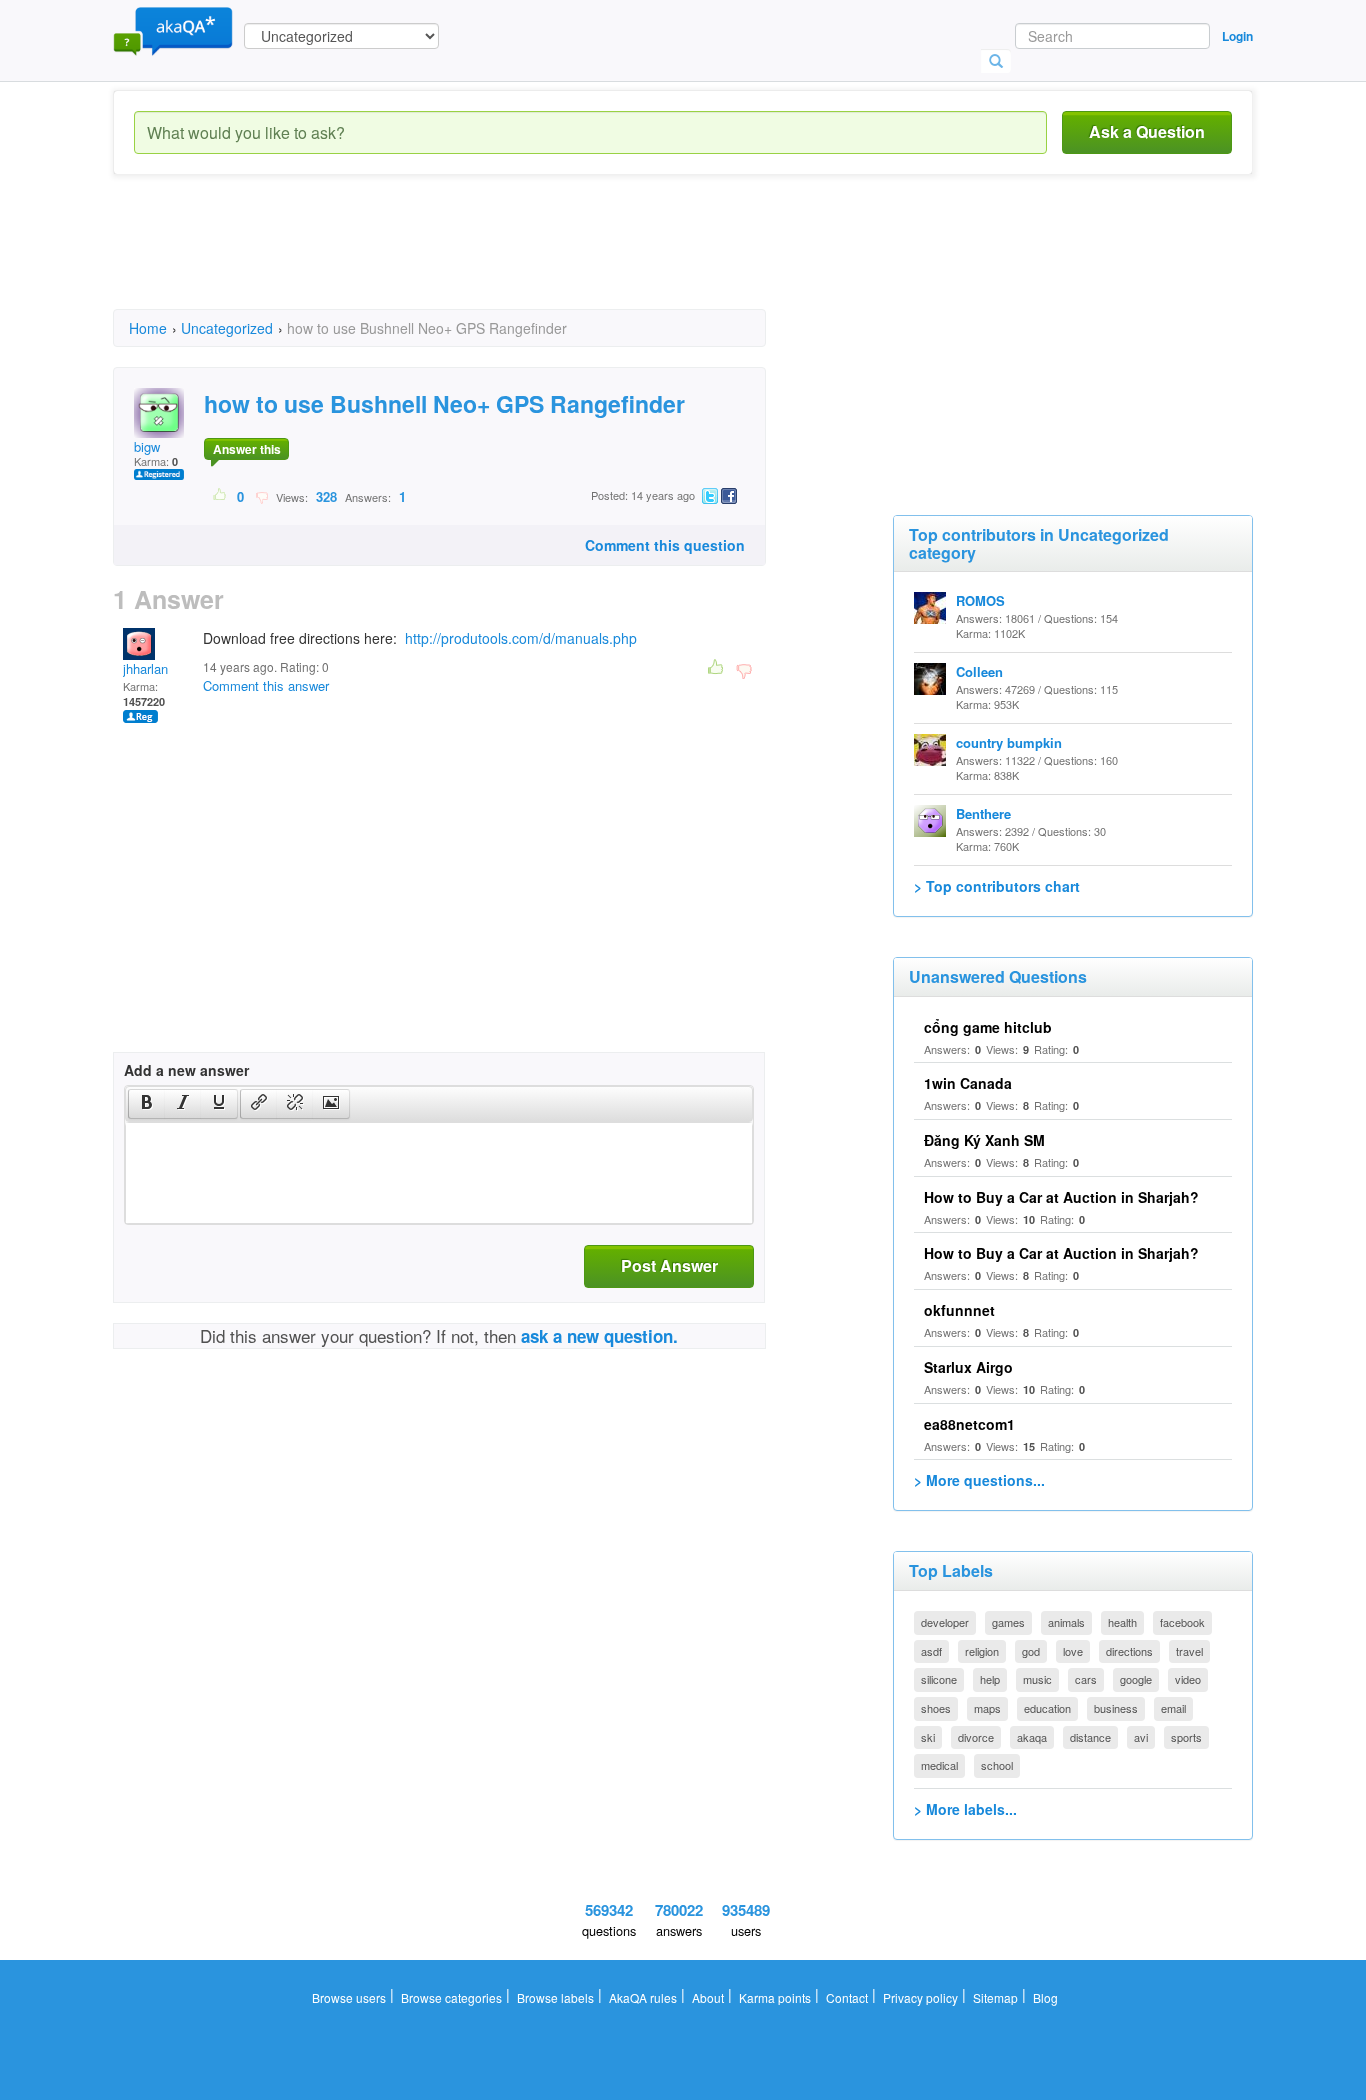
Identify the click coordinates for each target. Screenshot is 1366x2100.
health (1122, 1622)
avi (1141, 1737)
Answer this (247, 449)
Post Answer (669, 1265)
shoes (936, 1708)
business (1116, 1708)
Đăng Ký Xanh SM (984, 1140)
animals (1066, 1622)
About (708, 1997)
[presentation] (147, 1104)
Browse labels (555, 1997)
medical (939, 1765)
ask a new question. (599, 1336)
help (990, 1679)
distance (1090, 1737)
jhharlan (145, 668)
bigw (147, 446)
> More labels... (965, 1809)
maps (987, 1708)
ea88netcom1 (969, 1424)
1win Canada (968, 1083)
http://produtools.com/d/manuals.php (521, 638)
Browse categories (451, 1997)
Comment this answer (266, 685)
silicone (939, 1679)
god (1031, 1651)
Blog (1045, 1997)
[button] (146, 1104)
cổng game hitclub (988, 1027)
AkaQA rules (643, 1997)
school (997, 1765)
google (1136, 1679)
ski (928, 1737)
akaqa (1032, 1737)
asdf (931, 1651)
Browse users (349, 1997)
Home (148, 328)
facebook (1182, 1622)
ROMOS (980, 600)
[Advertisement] (477, 260)
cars (1086, 1679)
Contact (847, 1997)
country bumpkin (1009, 742)
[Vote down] (261, 496)
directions (1129, 1651)
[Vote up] (220, 496)
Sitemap (995, 1997)
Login (1237, 36)
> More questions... (979, 1480)
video (1188, 1679)
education (1047, 1708)
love (1073, 1651)
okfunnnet (959, 1310)
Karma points (775, 1997)
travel (1189, 1651)
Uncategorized (227, 328)
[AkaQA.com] (173, 30)
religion (982, 1651)
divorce (976, 1737)
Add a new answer (186, 1070)
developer (945, 1622)
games (1008, 1622)
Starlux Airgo (968, 1367)
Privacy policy (920, 1997)
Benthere (983, 813)
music (1037, 1679)
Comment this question (665, 545)
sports (1186, 1737)
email (1173, 1708)
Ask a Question (1147, 131)
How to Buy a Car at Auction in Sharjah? (1061, 1197)
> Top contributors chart (997, 886)
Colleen (979, 671)
